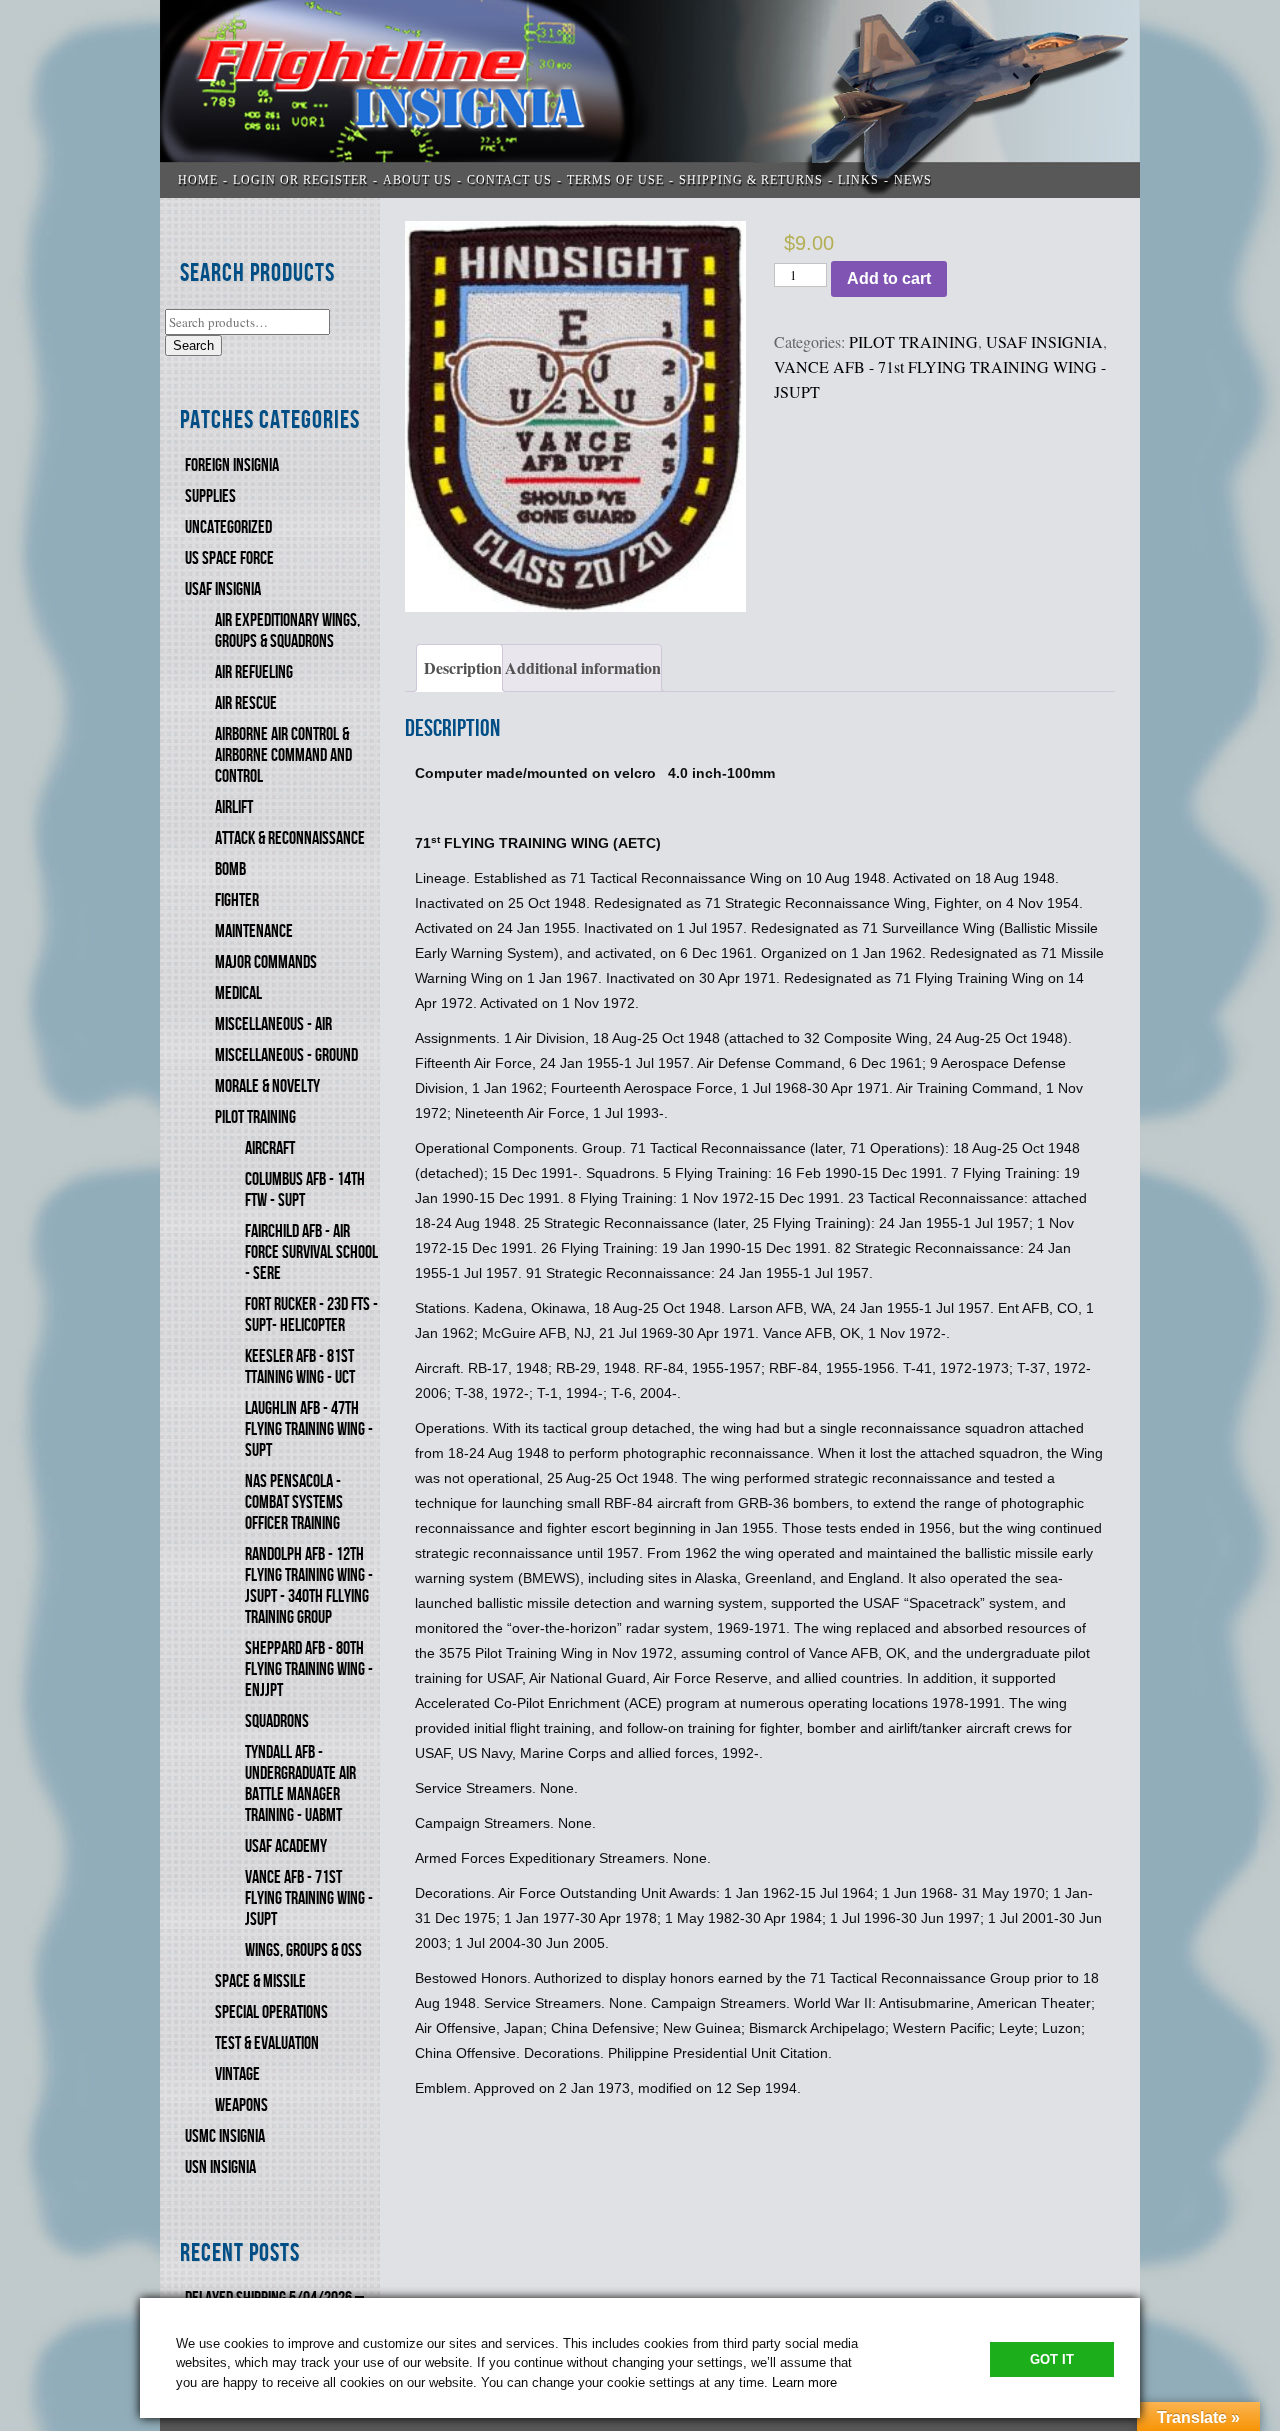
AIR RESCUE (246, 703)
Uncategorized (228, 527)
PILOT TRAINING (255, 1117)
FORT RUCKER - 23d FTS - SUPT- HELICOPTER (311, 1315)
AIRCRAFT (270, 1148)
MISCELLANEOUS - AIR (273, 1024)
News (913, 180)
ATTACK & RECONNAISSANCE (290, 838)
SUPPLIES (210, 496)
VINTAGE (237, 2074)
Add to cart (889, 278)
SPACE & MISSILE (260, 1981)
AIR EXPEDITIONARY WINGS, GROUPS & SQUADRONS (287, 631)
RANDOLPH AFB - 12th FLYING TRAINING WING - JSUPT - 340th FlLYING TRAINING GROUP (309, 1586)
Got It (1052, 2359)
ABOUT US (417, 180)
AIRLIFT (234, 807)
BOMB (230, 869)
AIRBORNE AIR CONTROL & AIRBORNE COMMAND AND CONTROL (283, 755)
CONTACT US (509, 180)
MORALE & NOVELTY (267, 1086)
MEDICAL (238, 993)
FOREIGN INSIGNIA (232, 465)
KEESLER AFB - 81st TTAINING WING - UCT (300, 1367)
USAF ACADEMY (286, 1846)
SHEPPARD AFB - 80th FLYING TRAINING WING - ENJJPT (309, 1669)
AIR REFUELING (254, 672)
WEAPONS (241, 2105)
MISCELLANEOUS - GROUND (286, 1055)
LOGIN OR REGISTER (300, 180)
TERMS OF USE (615, 180)
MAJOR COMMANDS (266, 962)
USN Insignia (220, 2167)
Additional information (583, 667)
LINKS (858, 180)
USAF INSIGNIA (223, 589)
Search (193, 345)
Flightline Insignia (650, 99)
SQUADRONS (277, 1721)
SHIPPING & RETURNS (751, 180)
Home (198, 180)
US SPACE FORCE (229, 558)
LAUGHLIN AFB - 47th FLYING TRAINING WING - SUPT (309, 1429)
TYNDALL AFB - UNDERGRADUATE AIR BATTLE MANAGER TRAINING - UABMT (300, 1784)
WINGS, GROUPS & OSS (303, 1950)
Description (463, 667)
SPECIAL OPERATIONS (271, 2012)
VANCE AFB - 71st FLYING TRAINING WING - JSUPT (309, 1898)
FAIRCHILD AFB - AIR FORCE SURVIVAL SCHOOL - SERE (311, 1252)
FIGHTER (237, 900)
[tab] (459, 668)
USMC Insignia (225, 2136)
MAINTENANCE (254, 931)
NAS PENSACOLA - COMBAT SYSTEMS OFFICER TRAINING (294, 1502)
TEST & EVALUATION (267, 2043)
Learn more (804, 2382)
